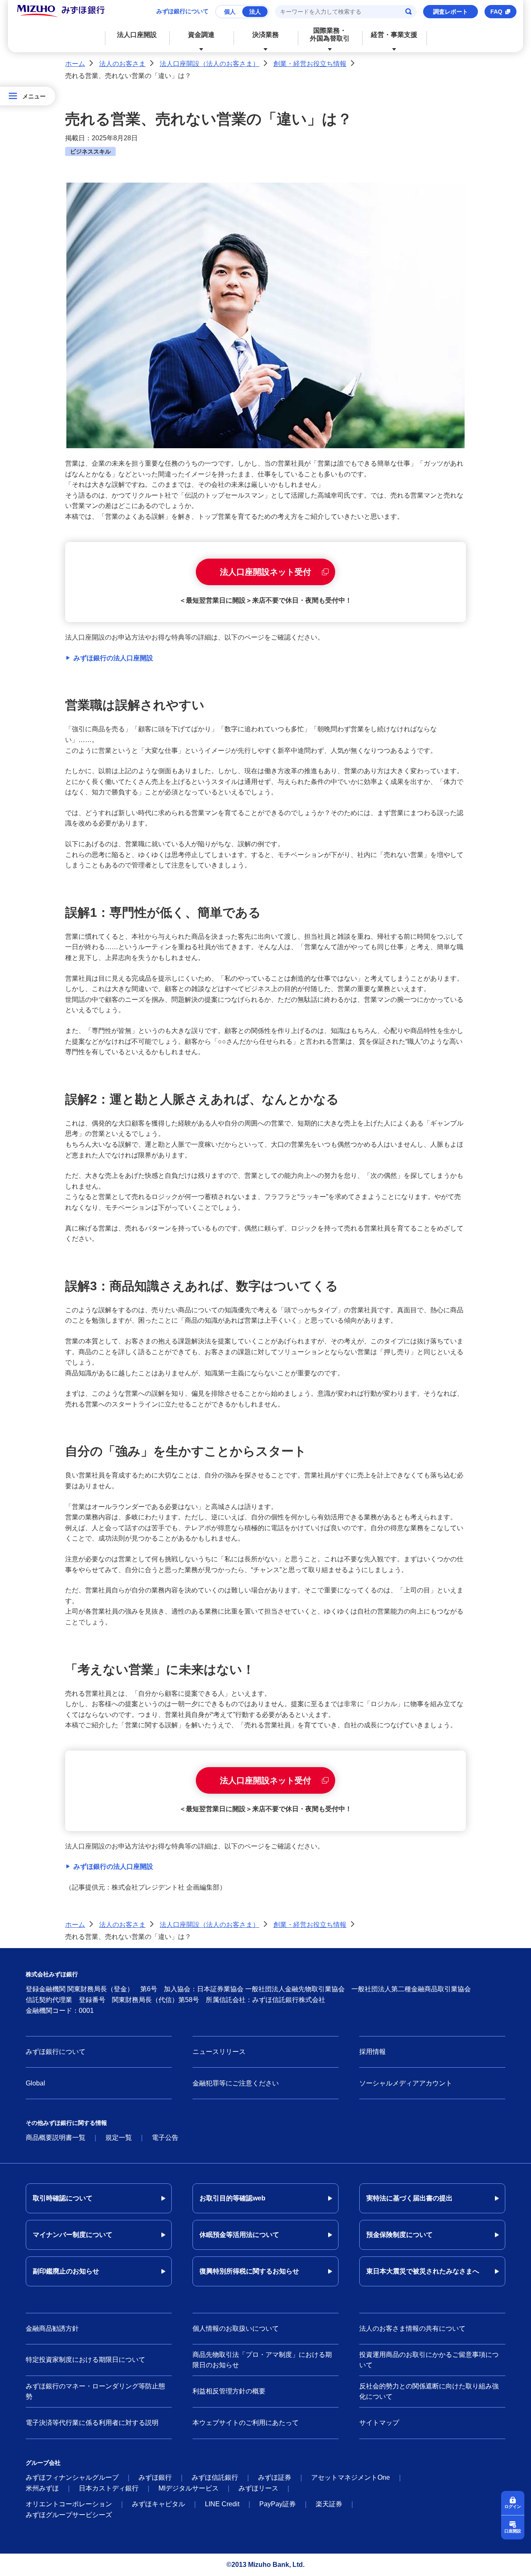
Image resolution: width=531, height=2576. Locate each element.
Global (35, 2083)
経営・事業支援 (394, 35)
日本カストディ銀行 (109, 2488)
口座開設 (513, 2531)
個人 (230, 12)
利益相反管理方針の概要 (229, 2391)
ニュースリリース (219, 2052)
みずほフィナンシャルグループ (72, 2477)
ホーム (75, 64)
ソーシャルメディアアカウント (406, 2083)
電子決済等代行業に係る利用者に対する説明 (92, 2423)
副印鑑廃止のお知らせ (66, 2271)
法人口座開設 (137, 35)
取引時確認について (63, 2198)
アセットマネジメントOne (351, 2477)
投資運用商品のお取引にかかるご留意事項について (429, 2360)
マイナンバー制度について (73, 2235)
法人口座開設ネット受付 (265, 572)
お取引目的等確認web (233, 2198)
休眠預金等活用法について (239, 2235)
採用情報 (373, 2052)
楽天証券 (329, 2504)
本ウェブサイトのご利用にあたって (246, 2423)
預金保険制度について (399, 2235)
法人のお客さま (122, 64)
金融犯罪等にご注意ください (236, 2083)
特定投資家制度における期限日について (85, 2360)
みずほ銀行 (155, 2477)
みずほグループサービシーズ (69, 2515)
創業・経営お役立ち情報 (310, 64)
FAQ (496, 12)
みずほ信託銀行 (215, 2477)
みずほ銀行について (183, 11)
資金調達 (201, 35)
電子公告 (165, 2138)
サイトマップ (379, 2423)
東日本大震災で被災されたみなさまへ (423, 2271)
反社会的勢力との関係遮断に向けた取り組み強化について (429, 2392)
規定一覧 (119, 2138)
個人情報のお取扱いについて (236, 2328)
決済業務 (265, 35)
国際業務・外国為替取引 (330, 34)
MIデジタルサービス (189, 2488)
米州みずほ (42, 2488)
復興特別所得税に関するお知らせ (249, 2271)
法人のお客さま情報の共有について (412, 2328)
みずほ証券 (275, 2477)
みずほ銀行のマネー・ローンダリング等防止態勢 (95, 2392)
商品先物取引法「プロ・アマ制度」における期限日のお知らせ (262, 2360)
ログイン (513, 2506)
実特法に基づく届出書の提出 (409, 2198)
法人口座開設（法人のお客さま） (209, 64)
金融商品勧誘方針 (52, 2328)
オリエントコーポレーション (69, 2504)
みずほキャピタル (158, 2504)
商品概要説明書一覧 (56, 2138)
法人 (255, 12)
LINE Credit (222, 2504)
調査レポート (451, 12)
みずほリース (258, 2488)
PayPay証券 (278, 2504)
